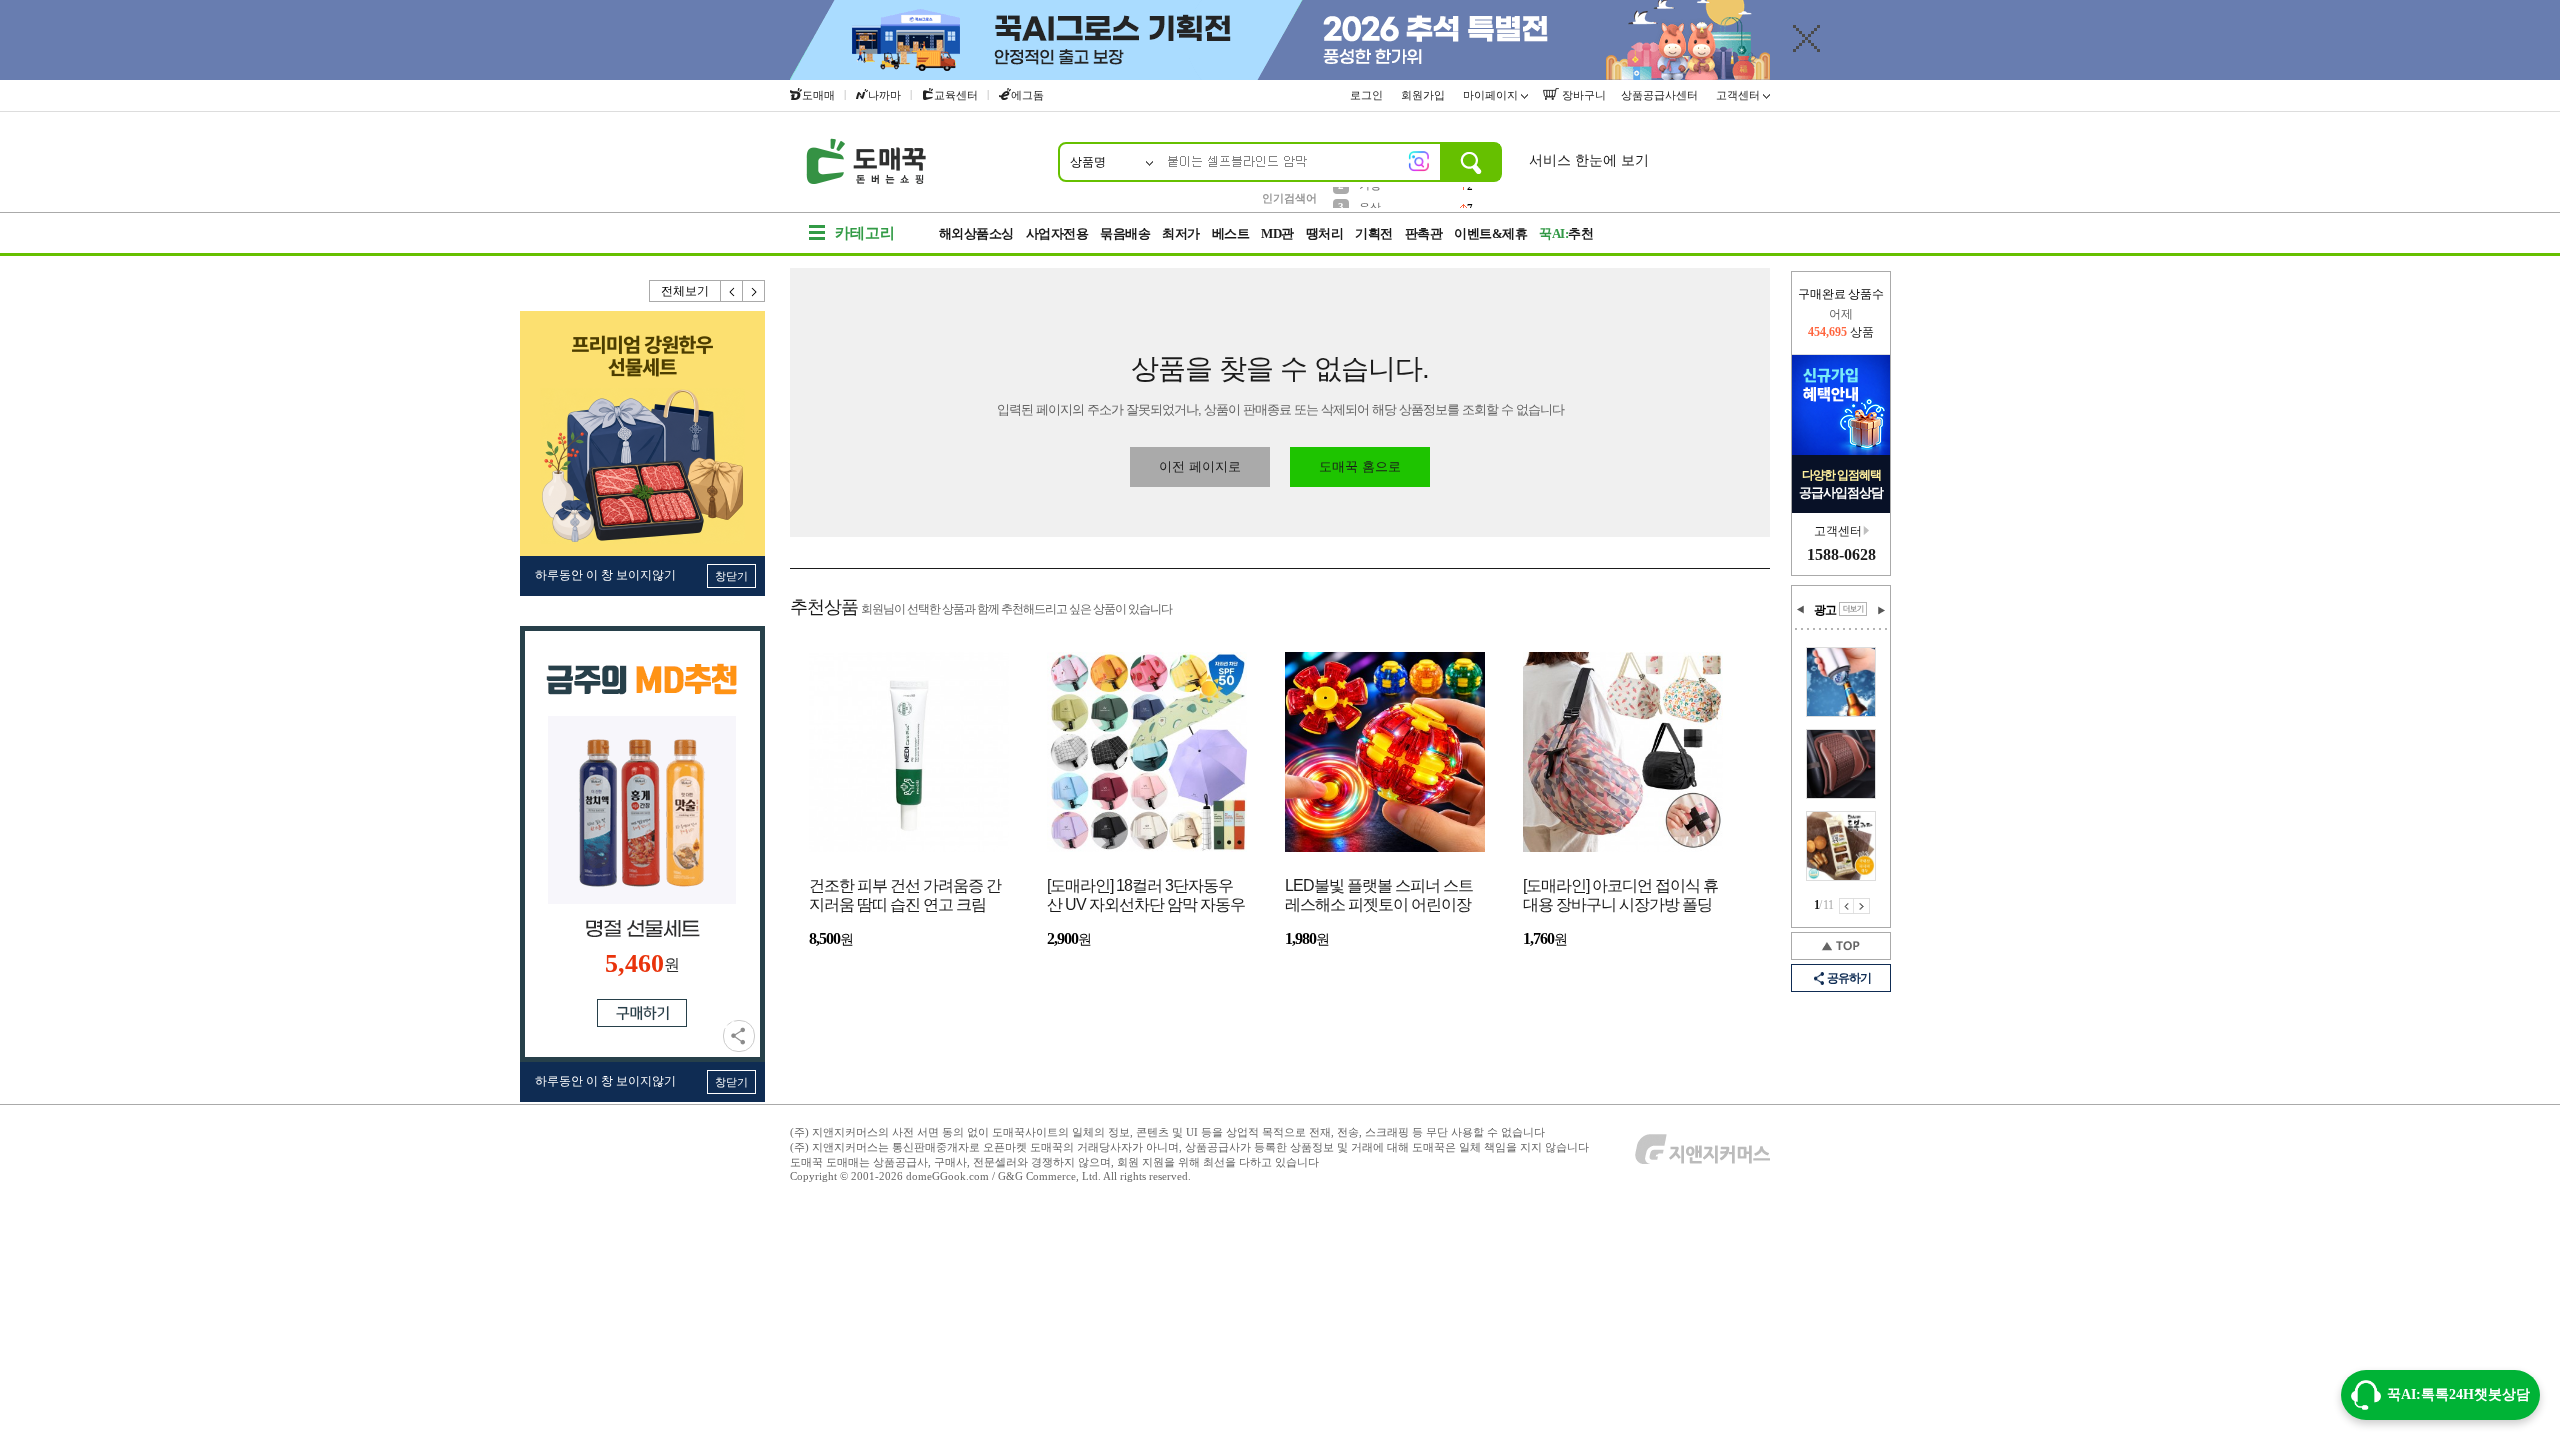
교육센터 (956, 95)
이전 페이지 (1846, 906)
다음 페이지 (1862, 906)
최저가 (1181, 233)
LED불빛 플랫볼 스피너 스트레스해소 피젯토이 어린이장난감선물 (1379, 896)
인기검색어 (1289, 198)
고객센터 (1739, 95)
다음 (754, 291)
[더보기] (1853, 609)
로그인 (1368, 95)
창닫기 (731, 576)
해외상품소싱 (976, 233)
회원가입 (1424, 95)
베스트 (1231, 233)
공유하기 (739, 1036)
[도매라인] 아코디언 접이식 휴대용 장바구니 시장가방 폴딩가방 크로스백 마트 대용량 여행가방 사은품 (1620, 896)
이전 (732, 291)
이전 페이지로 (1200, 466)
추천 (1566, 233)
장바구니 (1582, 95)
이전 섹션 (1801, 610)
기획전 (1374, 233)
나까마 (884, 95)
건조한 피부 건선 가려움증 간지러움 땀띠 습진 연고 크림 (905, 895)
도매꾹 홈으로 (1360, 466)
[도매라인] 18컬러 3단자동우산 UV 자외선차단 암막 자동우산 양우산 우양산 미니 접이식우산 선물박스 (1146, 896)
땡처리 (1325, 233)
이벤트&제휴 (1490, 233)
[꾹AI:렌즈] (1419, 161)
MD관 (1277, 233)
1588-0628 (1841, 554)
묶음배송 (1125, 233)
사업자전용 (1057, 233)
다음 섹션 (1881, 610)
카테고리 (865, 233)
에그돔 (1027, 95)
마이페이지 (1492, 95)
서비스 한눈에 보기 (1589, 160)
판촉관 (1424, 233)
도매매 (818, 95)
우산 (1370, 197)
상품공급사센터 (1661, 95)
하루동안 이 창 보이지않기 (605, 575)
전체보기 (685, 291)
